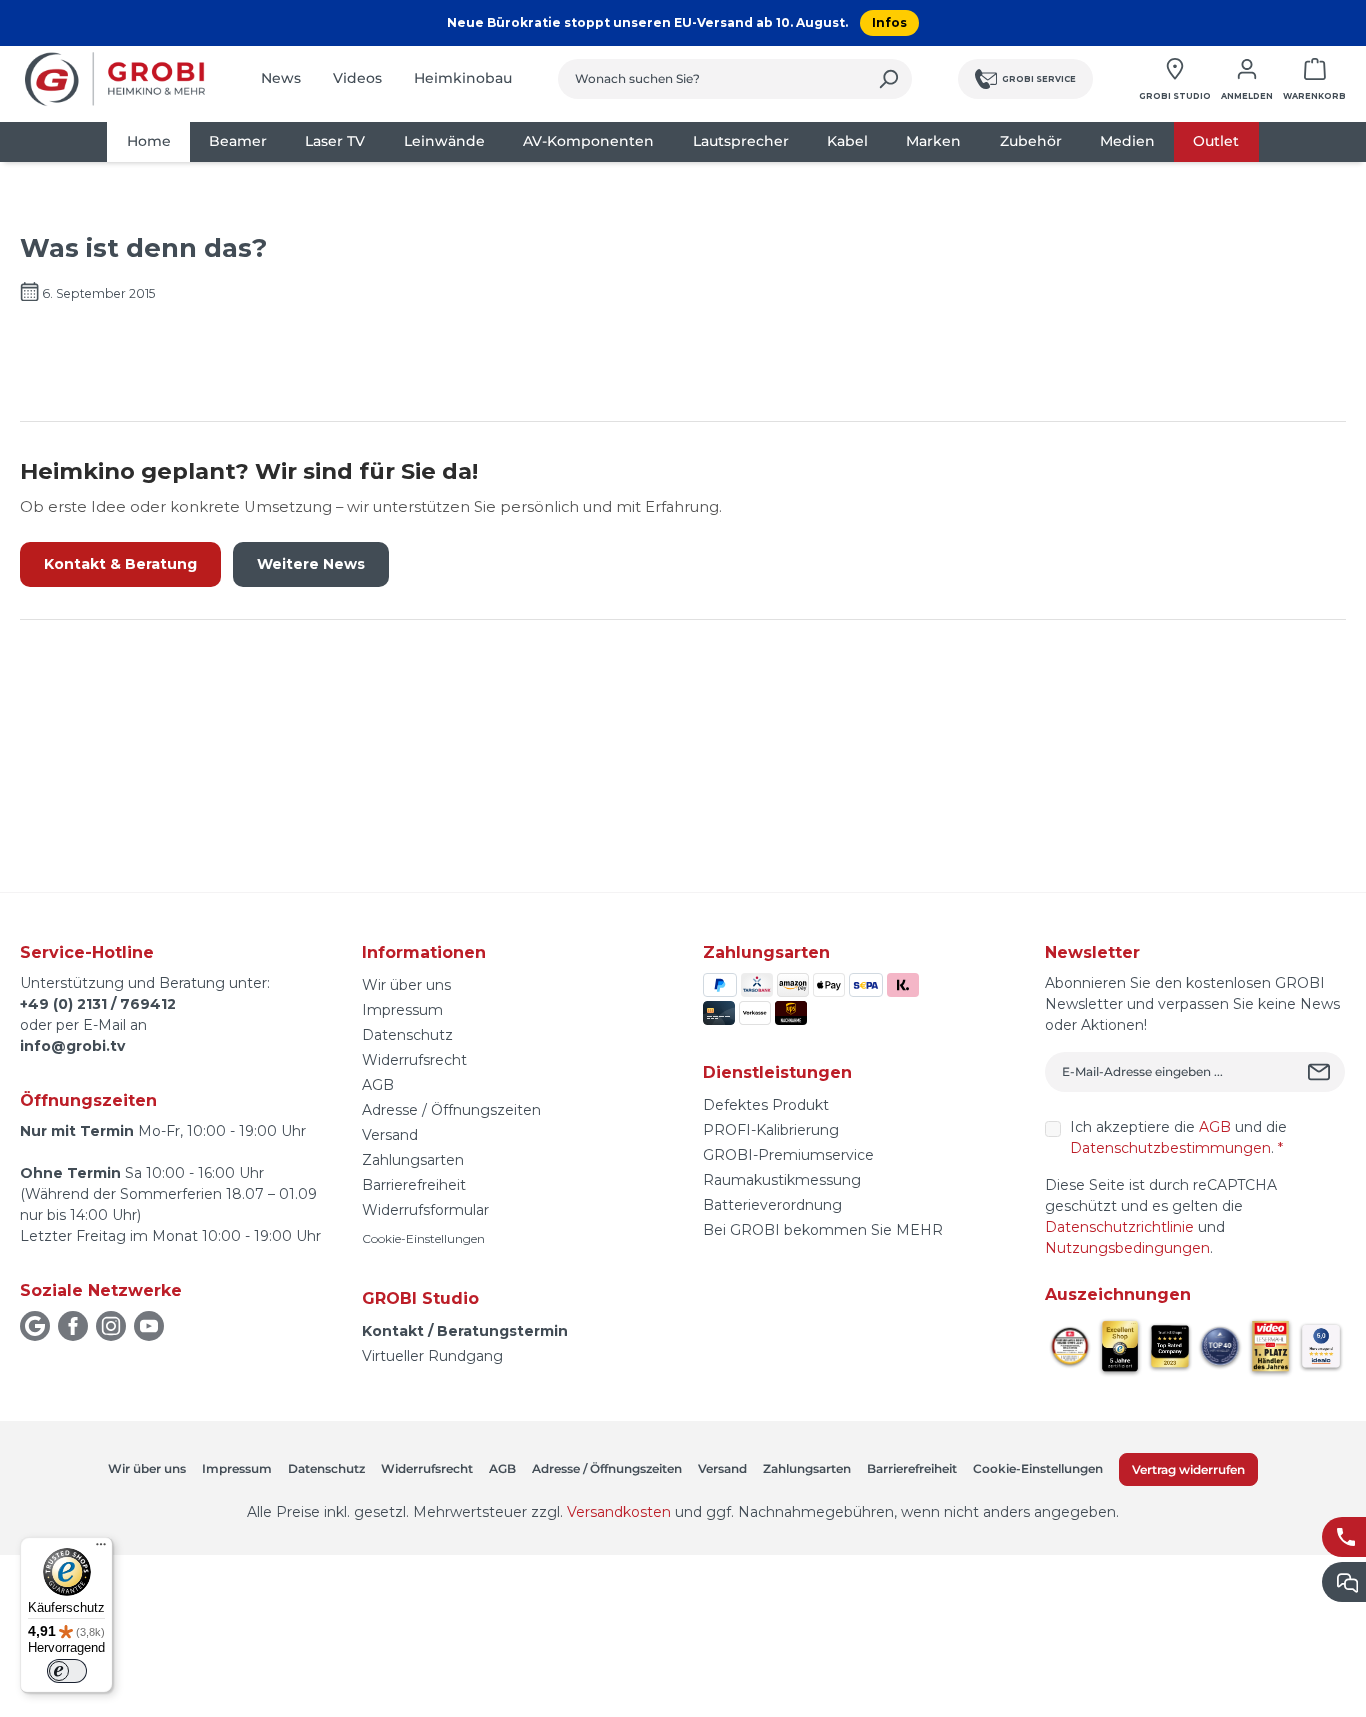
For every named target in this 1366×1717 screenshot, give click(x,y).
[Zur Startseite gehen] (115, 79)
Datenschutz (407, 1035)
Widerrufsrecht (414, 1060)
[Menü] (101, 1549)
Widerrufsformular (425, 1210)
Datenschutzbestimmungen (1170, 1148)
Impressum (402, 1010)
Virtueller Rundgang (432, 1356)
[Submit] (1321, 1072)
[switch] (67, 1671)
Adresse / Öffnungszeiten (451, 1110)
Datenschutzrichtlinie (1119, 1227)
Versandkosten (619, 1512)
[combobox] (712, 79)
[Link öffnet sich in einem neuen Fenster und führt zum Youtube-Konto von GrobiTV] (149, 1326)
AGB (378, 1085)
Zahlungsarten (413, 1160)
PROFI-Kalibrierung (771, 1130)
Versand (390, 1135)
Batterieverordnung (772, 1205)
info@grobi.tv (72, 1046)
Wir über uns (406, 985)
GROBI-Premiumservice (788, 1155)
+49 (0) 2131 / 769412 (98, 1004)
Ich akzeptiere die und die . (1178, 1137)
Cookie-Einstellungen (423, 1238)
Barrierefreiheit (414, 1185)
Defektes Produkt (766, 1105)
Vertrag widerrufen (1188, 1469)
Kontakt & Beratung (120, 564)
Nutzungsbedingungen (1127, 1248)
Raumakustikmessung (782, 1180)
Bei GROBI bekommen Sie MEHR (823, 1230)
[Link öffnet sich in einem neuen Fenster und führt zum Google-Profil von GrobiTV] (35, 1326)
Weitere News (311, 564)
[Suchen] (888, 79)
